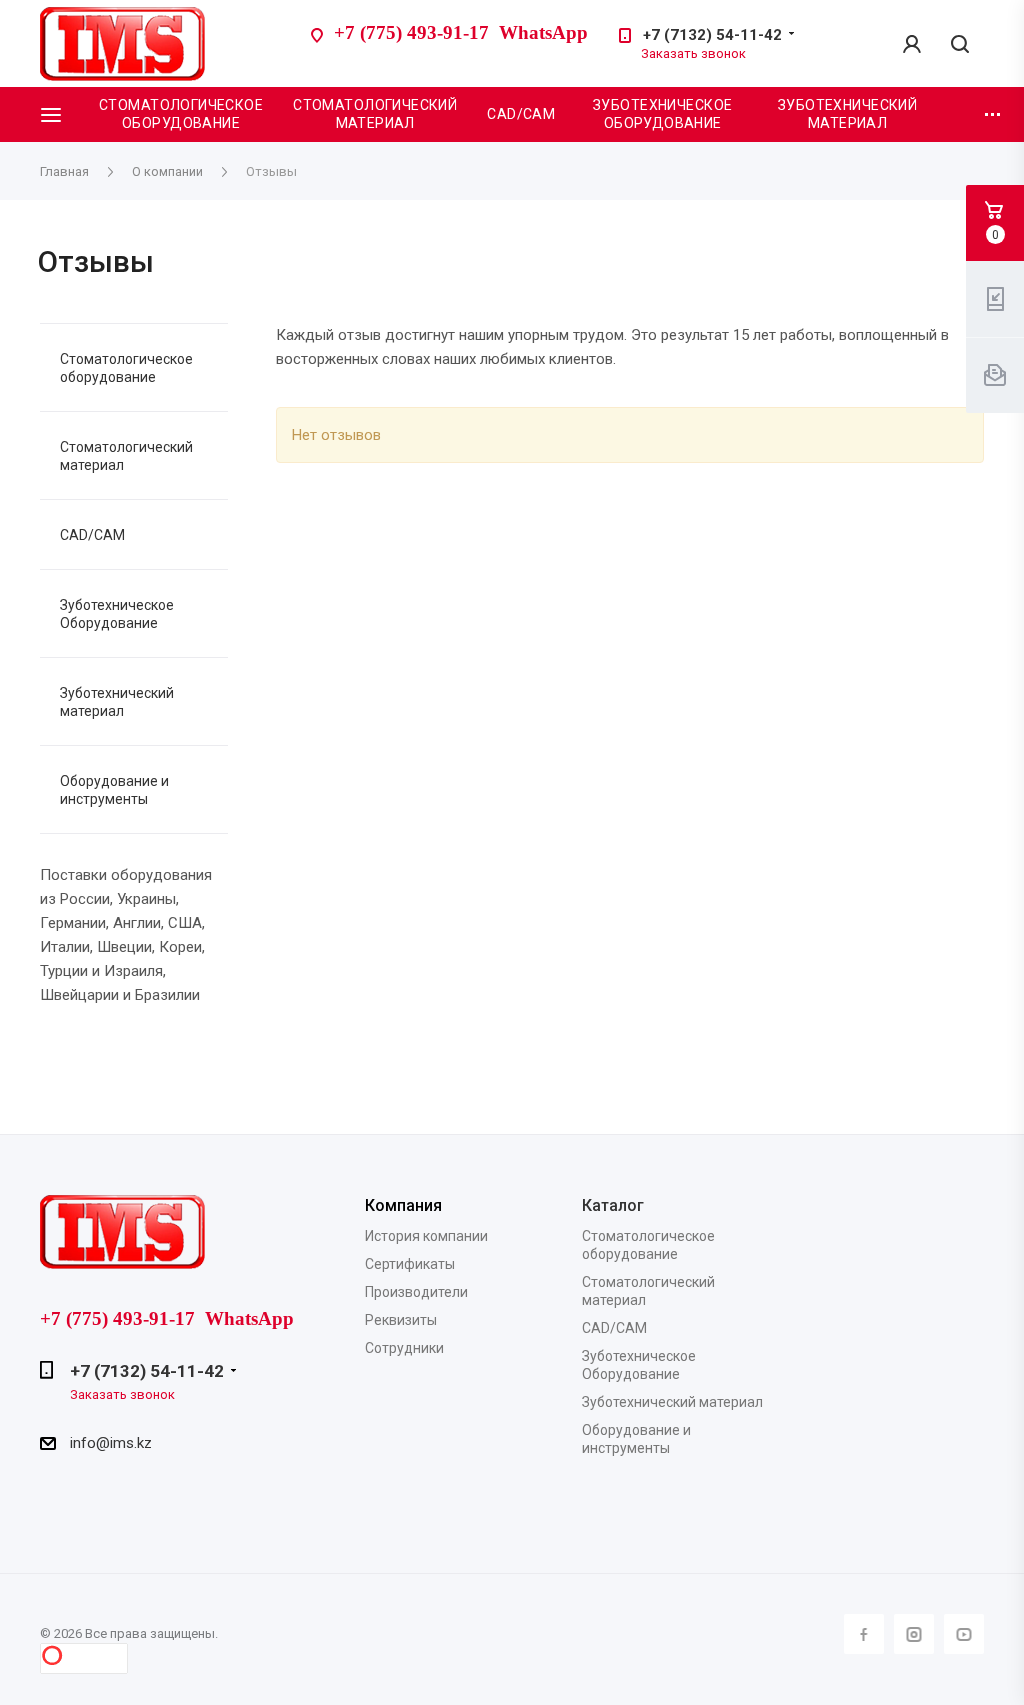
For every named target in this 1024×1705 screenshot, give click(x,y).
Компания (403, 1205)
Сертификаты (410, 1264)
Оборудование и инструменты (114, 790)
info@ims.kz (111, 1443)
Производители (416, 1292)
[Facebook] (864, 1634)
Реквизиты (401, 1320)
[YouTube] (964, 1634)
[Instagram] (914, 1634)
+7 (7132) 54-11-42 (712, 35)
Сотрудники (404, 1348)
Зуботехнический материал (847, 114)
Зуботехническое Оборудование (117, 614)
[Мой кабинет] (912, 44)
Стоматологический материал (375, 114)
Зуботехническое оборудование (662, 114)
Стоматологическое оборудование (181, 114)
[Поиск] (960, 45)
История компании (426, 1236)
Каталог (613, 1205)
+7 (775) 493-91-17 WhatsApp (461, 32)
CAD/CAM (521, 114)
